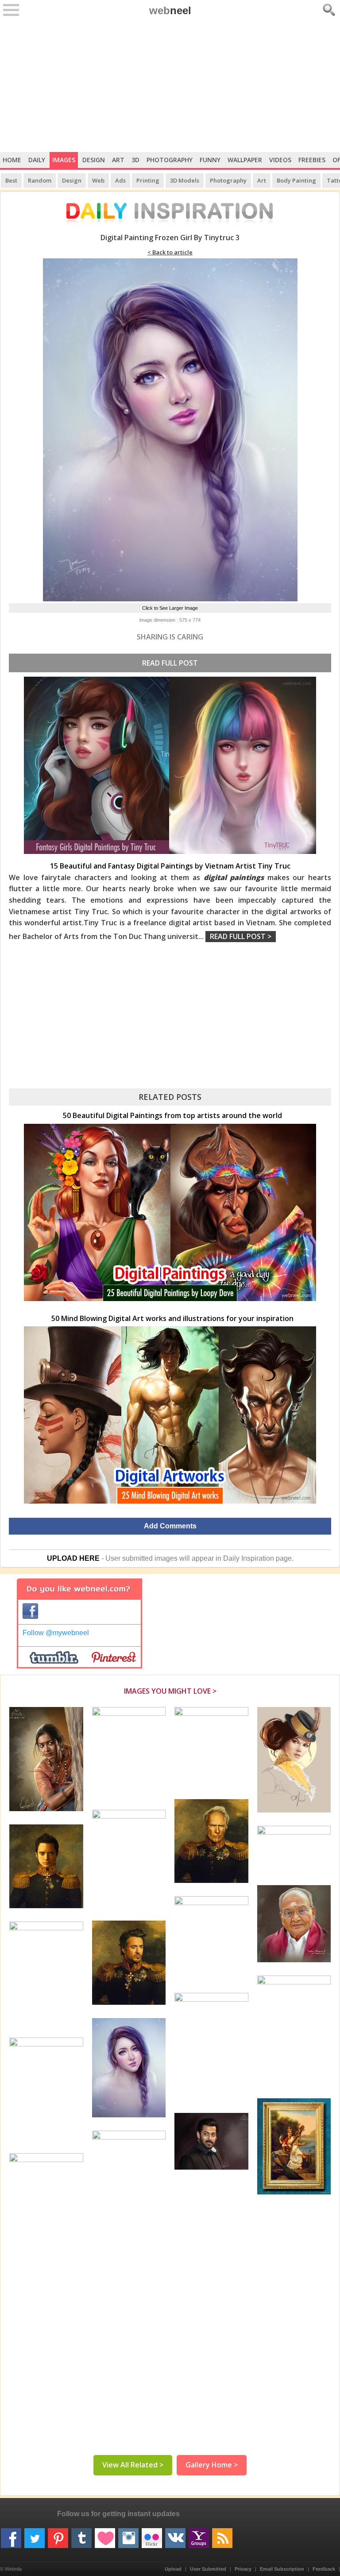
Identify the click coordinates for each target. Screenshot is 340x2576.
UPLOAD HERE (73, 1558)
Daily (37, 160)
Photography (170, 160)
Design (94, 160)
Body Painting (296, 180)
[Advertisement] (170, 86)
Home (12, 160)
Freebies (312, 160)
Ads (120, 180)
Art (118, 160)
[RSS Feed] (222, 2535)
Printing (148, 180)
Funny (210, 160)
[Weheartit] (105, 2535)
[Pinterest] (58, 2535)
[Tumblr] (81, 2535)
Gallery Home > (212, 2465)
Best (11, 180)
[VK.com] (175, 2535)
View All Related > (133, 2465)
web (170, 10)
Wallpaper (245, 160)
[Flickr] (152, 2535)
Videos (280, 160)
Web (98, 180)
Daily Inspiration (249, 1558)
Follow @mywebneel (56, 1633)
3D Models (185, 180)
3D (135, 160)
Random (40, 180)
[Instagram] (128, 2535)
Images (64, 160)
